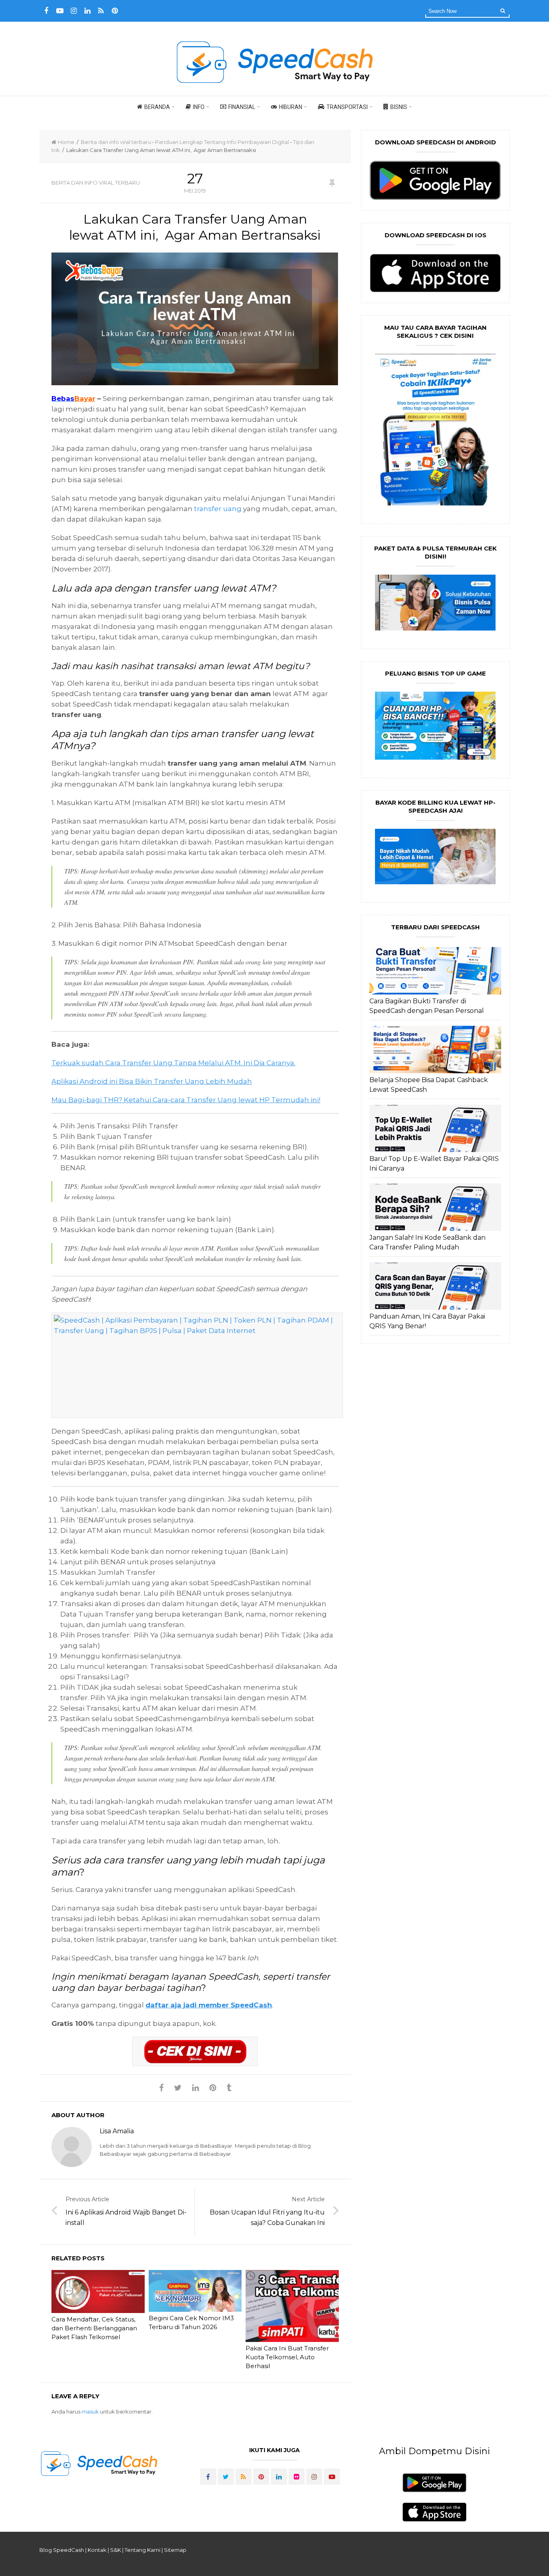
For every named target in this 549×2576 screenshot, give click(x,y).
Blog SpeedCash (62, 2550)
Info (199, 107)
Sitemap (175, 2550)
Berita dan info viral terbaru (116, 142)
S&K (116, 2550)
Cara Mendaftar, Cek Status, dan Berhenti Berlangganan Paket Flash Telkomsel (94, 2328)
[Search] (503, 10)
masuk (90, 2412)
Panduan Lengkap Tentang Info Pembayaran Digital (222, 142)
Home (66, 142)
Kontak (97, 2550)
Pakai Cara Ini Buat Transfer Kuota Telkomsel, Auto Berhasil (287, 2357)
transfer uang (218, 509)
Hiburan (291, 107)
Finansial (242, 107)
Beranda (157, 107)
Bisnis (399, 107)
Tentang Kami (142, 2550)
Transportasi (347, 107)
